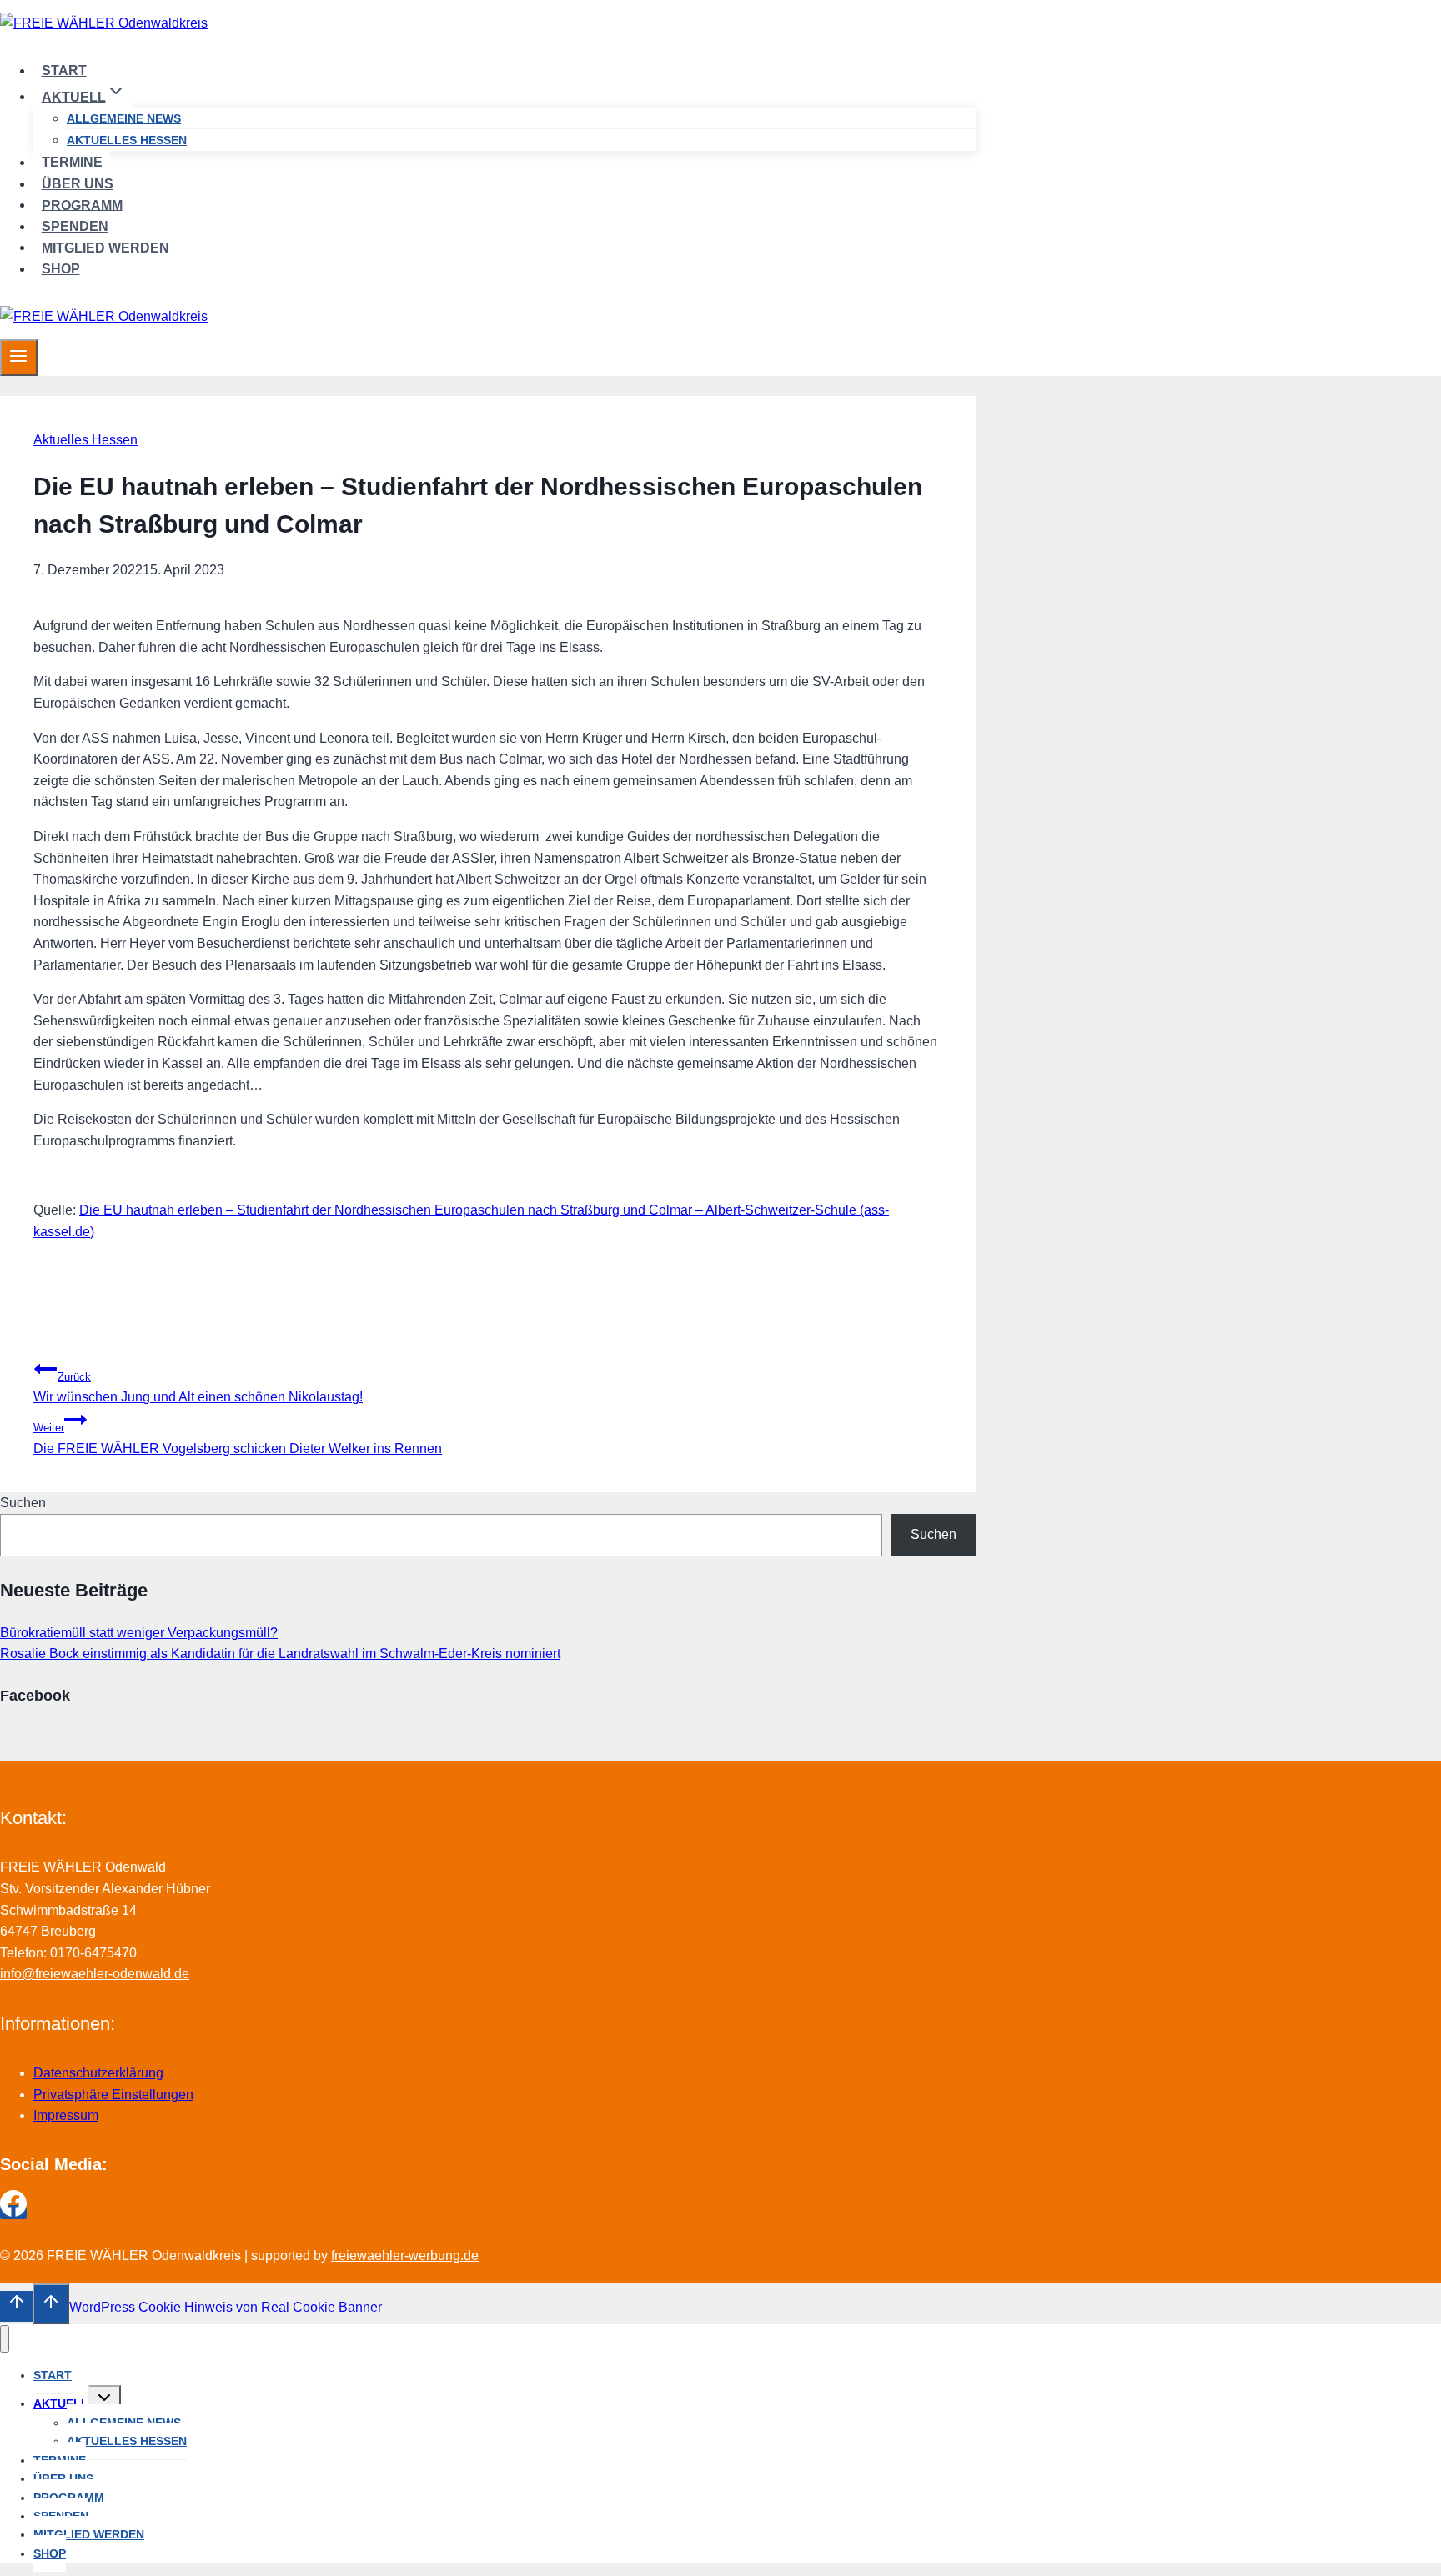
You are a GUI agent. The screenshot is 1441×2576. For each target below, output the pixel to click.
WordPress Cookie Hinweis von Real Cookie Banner (226, 2307)
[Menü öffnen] (19, 358)
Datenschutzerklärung (98, 2073)
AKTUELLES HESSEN (127, 140)
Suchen (23, 1503)
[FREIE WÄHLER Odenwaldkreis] (104, 23)
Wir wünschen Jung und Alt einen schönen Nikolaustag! (198, 1388)
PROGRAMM (82, 205)
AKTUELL (61, 2403)
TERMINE (72, 162)
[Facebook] (13, 2212)
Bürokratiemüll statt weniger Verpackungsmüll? (139, 1633)
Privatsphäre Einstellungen (113, 2095)
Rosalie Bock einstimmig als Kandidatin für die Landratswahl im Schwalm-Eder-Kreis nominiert (280, 1654)
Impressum (66, 2115)
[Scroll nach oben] (16, 2306)
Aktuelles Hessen (85, 440)
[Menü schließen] (5, 2339)
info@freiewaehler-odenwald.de (95, 1974)
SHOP (61, 269)
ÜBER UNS (78, 184)
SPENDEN (75, 226)
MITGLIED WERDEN (105, 247)
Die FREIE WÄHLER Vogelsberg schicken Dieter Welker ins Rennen (238, 1438)
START (64, 70)
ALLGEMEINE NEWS (124, 118)
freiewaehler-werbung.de (405, 2255)
